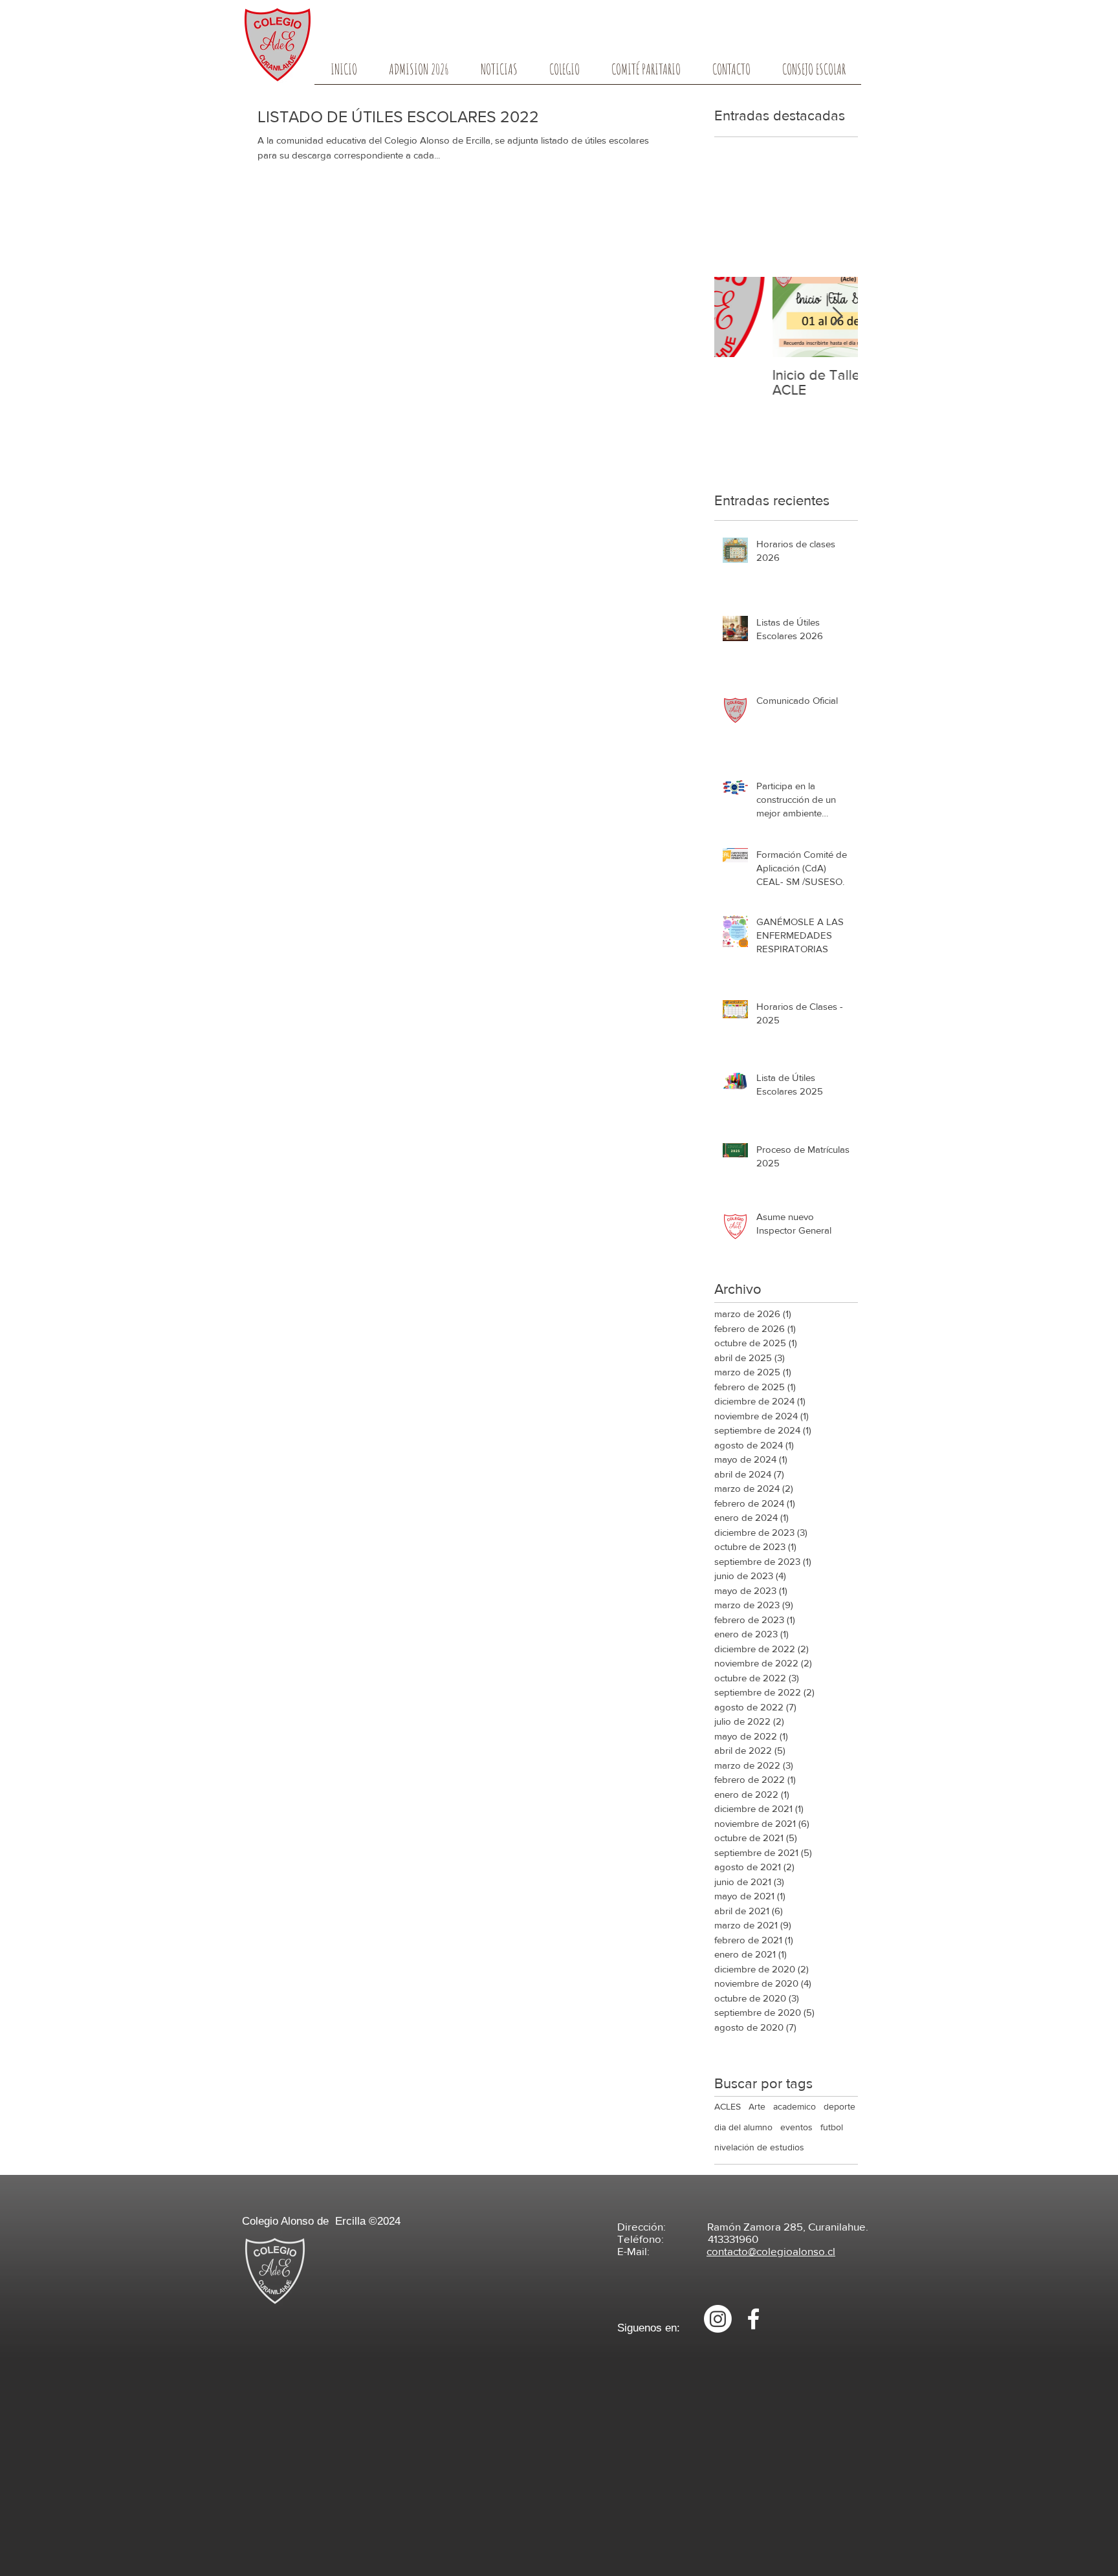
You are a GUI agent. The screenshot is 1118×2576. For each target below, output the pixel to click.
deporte (839, 2106)
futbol (832, 2127)
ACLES (728, 2106)
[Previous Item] (735, 317)
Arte (757, 2106)
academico (795, 2106)
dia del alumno (743, 2127)
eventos (796, 2127)
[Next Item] (837, 317)
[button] (564, 73)
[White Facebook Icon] (753, 2319)
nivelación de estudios (759, 2147)
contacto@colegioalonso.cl (771, 2251)
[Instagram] (718, 2319)
